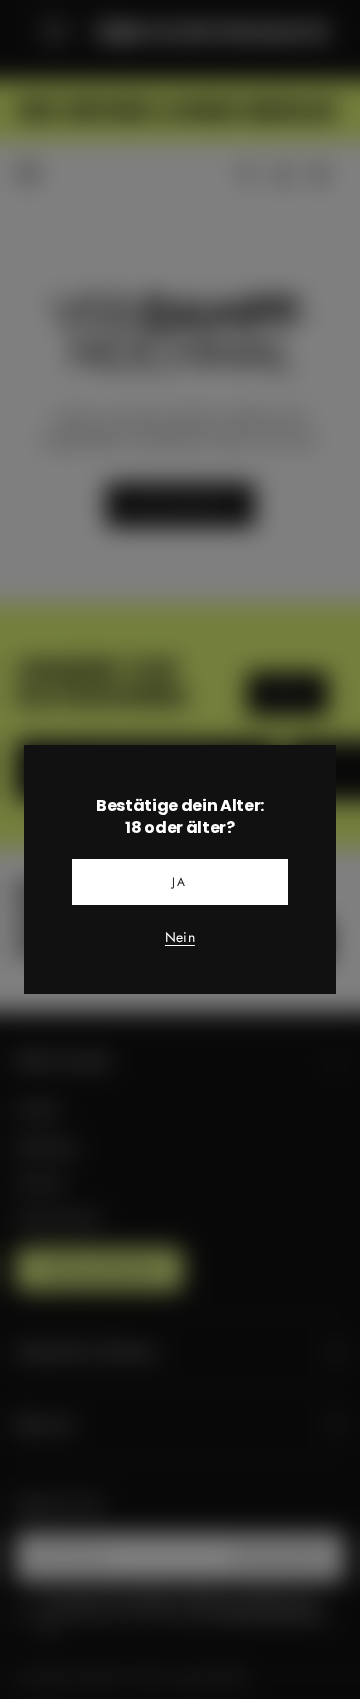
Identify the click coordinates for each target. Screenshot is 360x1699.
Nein (180, 938)
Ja (180, 882)
